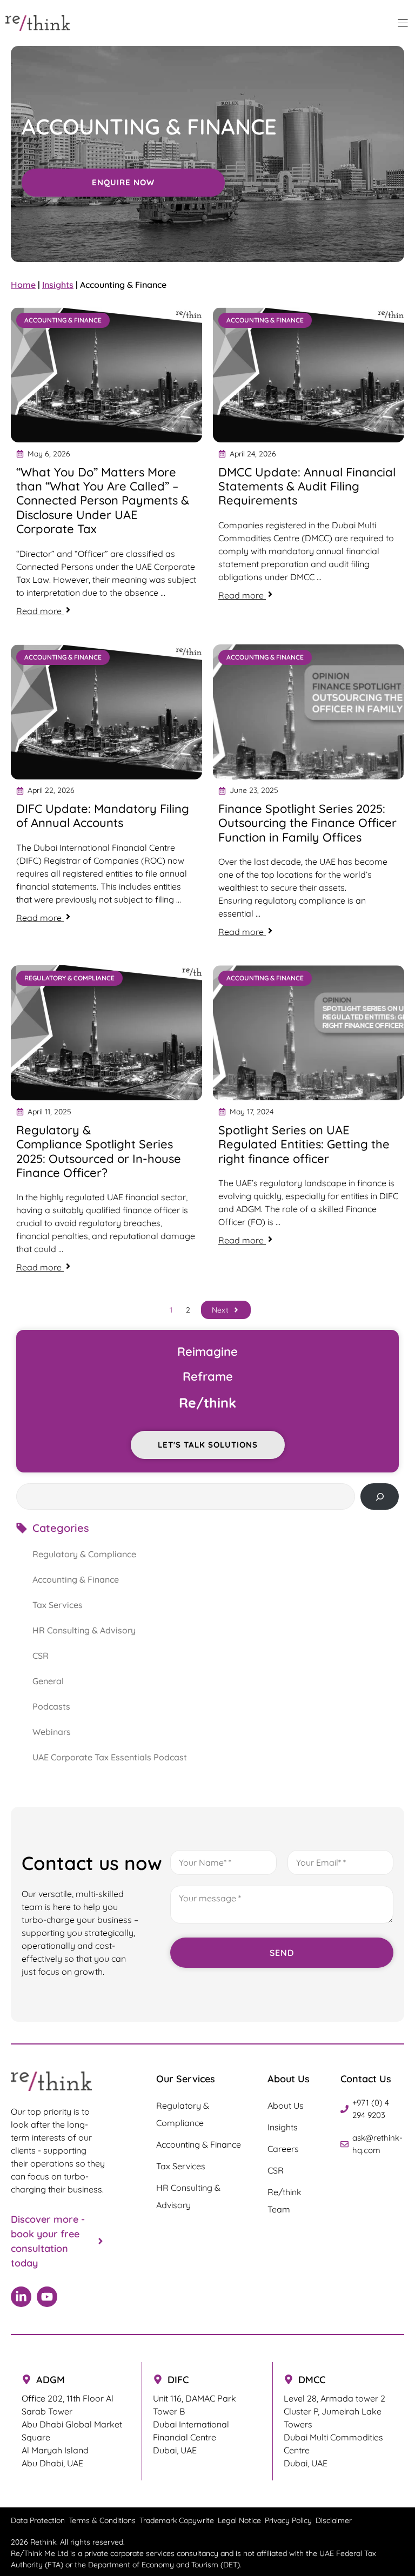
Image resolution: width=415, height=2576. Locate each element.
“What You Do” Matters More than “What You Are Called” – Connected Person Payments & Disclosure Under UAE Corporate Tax (103, 501)
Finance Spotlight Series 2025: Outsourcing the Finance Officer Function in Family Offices (307, 823)
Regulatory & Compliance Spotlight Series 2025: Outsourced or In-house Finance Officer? (99, 1151)
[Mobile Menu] (403, 23)
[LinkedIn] (21, 2297)
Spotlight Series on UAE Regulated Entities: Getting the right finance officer (304, 1144)
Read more (61, 611)
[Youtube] (47, 2297)
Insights (58, 285)
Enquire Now (123, 182)
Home (23, 285)
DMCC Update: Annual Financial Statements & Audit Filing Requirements (307, 486)
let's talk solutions (208, 1445)
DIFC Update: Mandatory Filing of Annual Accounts (103, 816)
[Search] (380, 1496)
